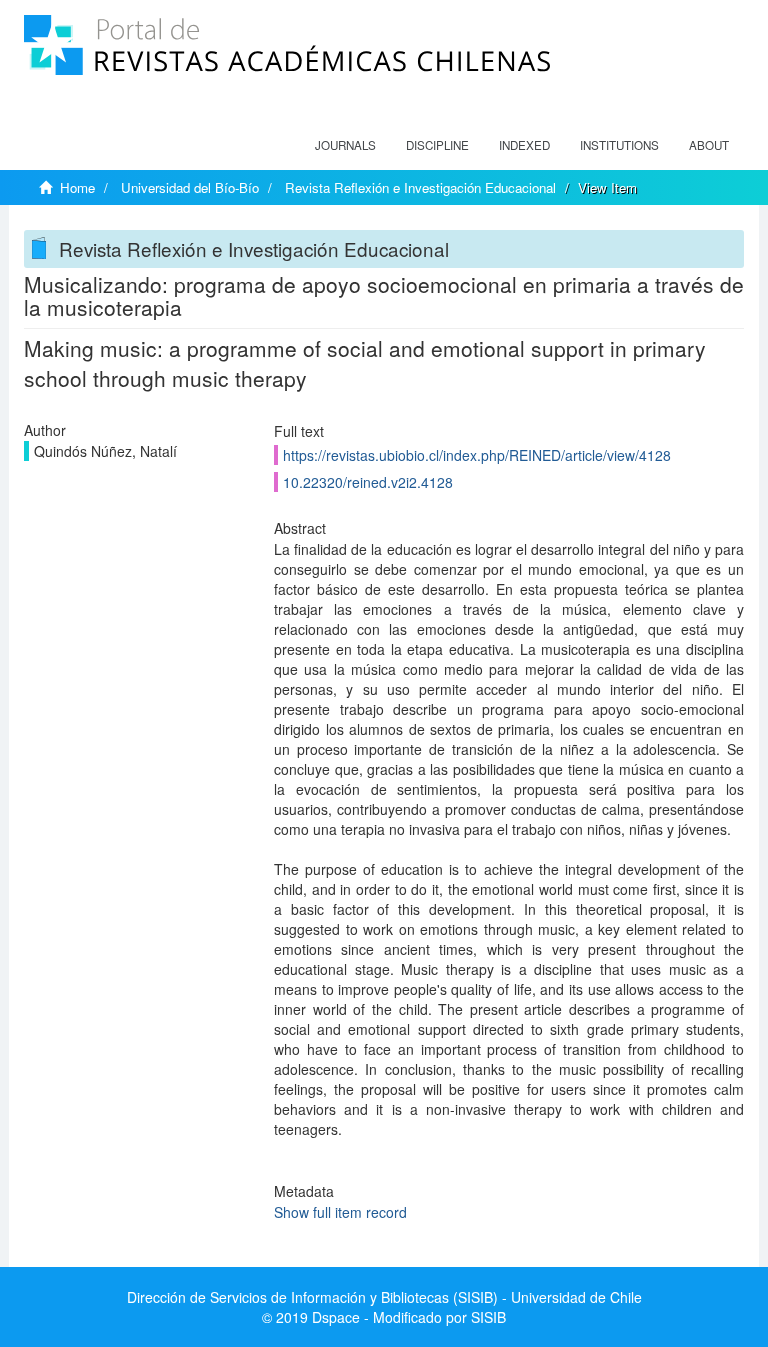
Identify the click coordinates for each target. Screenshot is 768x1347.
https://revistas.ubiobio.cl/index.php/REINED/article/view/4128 (477, 455)
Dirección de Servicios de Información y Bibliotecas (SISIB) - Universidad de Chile (384, 1297)
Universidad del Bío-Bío (190, 187)
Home (77, 187)
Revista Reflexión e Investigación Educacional (420, 187)
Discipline (437, 145)
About (709, 145)
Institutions (619, 145)
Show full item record (340, 1212)
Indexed (524, 145)
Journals (345, 145)
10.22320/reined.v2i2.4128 (368, 482)
